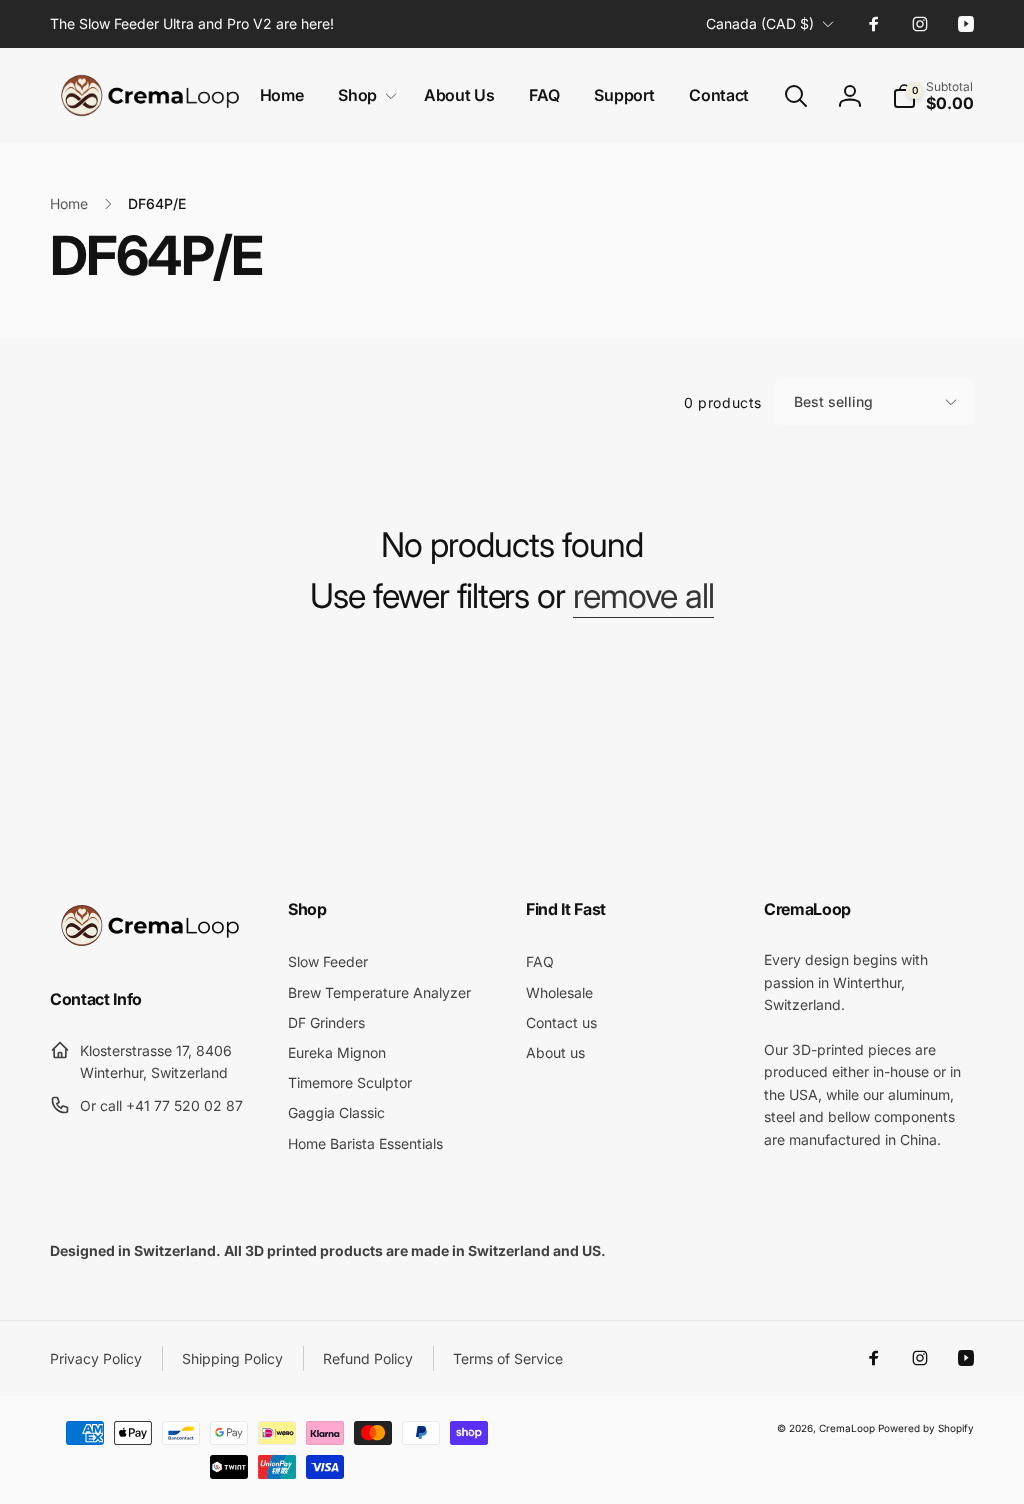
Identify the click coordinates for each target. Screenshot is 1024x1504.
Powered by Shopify (926, 1428)
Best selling (833, 401)
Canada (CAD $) (760, 23)
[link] (192, 24)
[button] (363, 95)
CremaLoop (847, 1428)
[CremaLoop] (150, 946)
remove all (643, 596)
